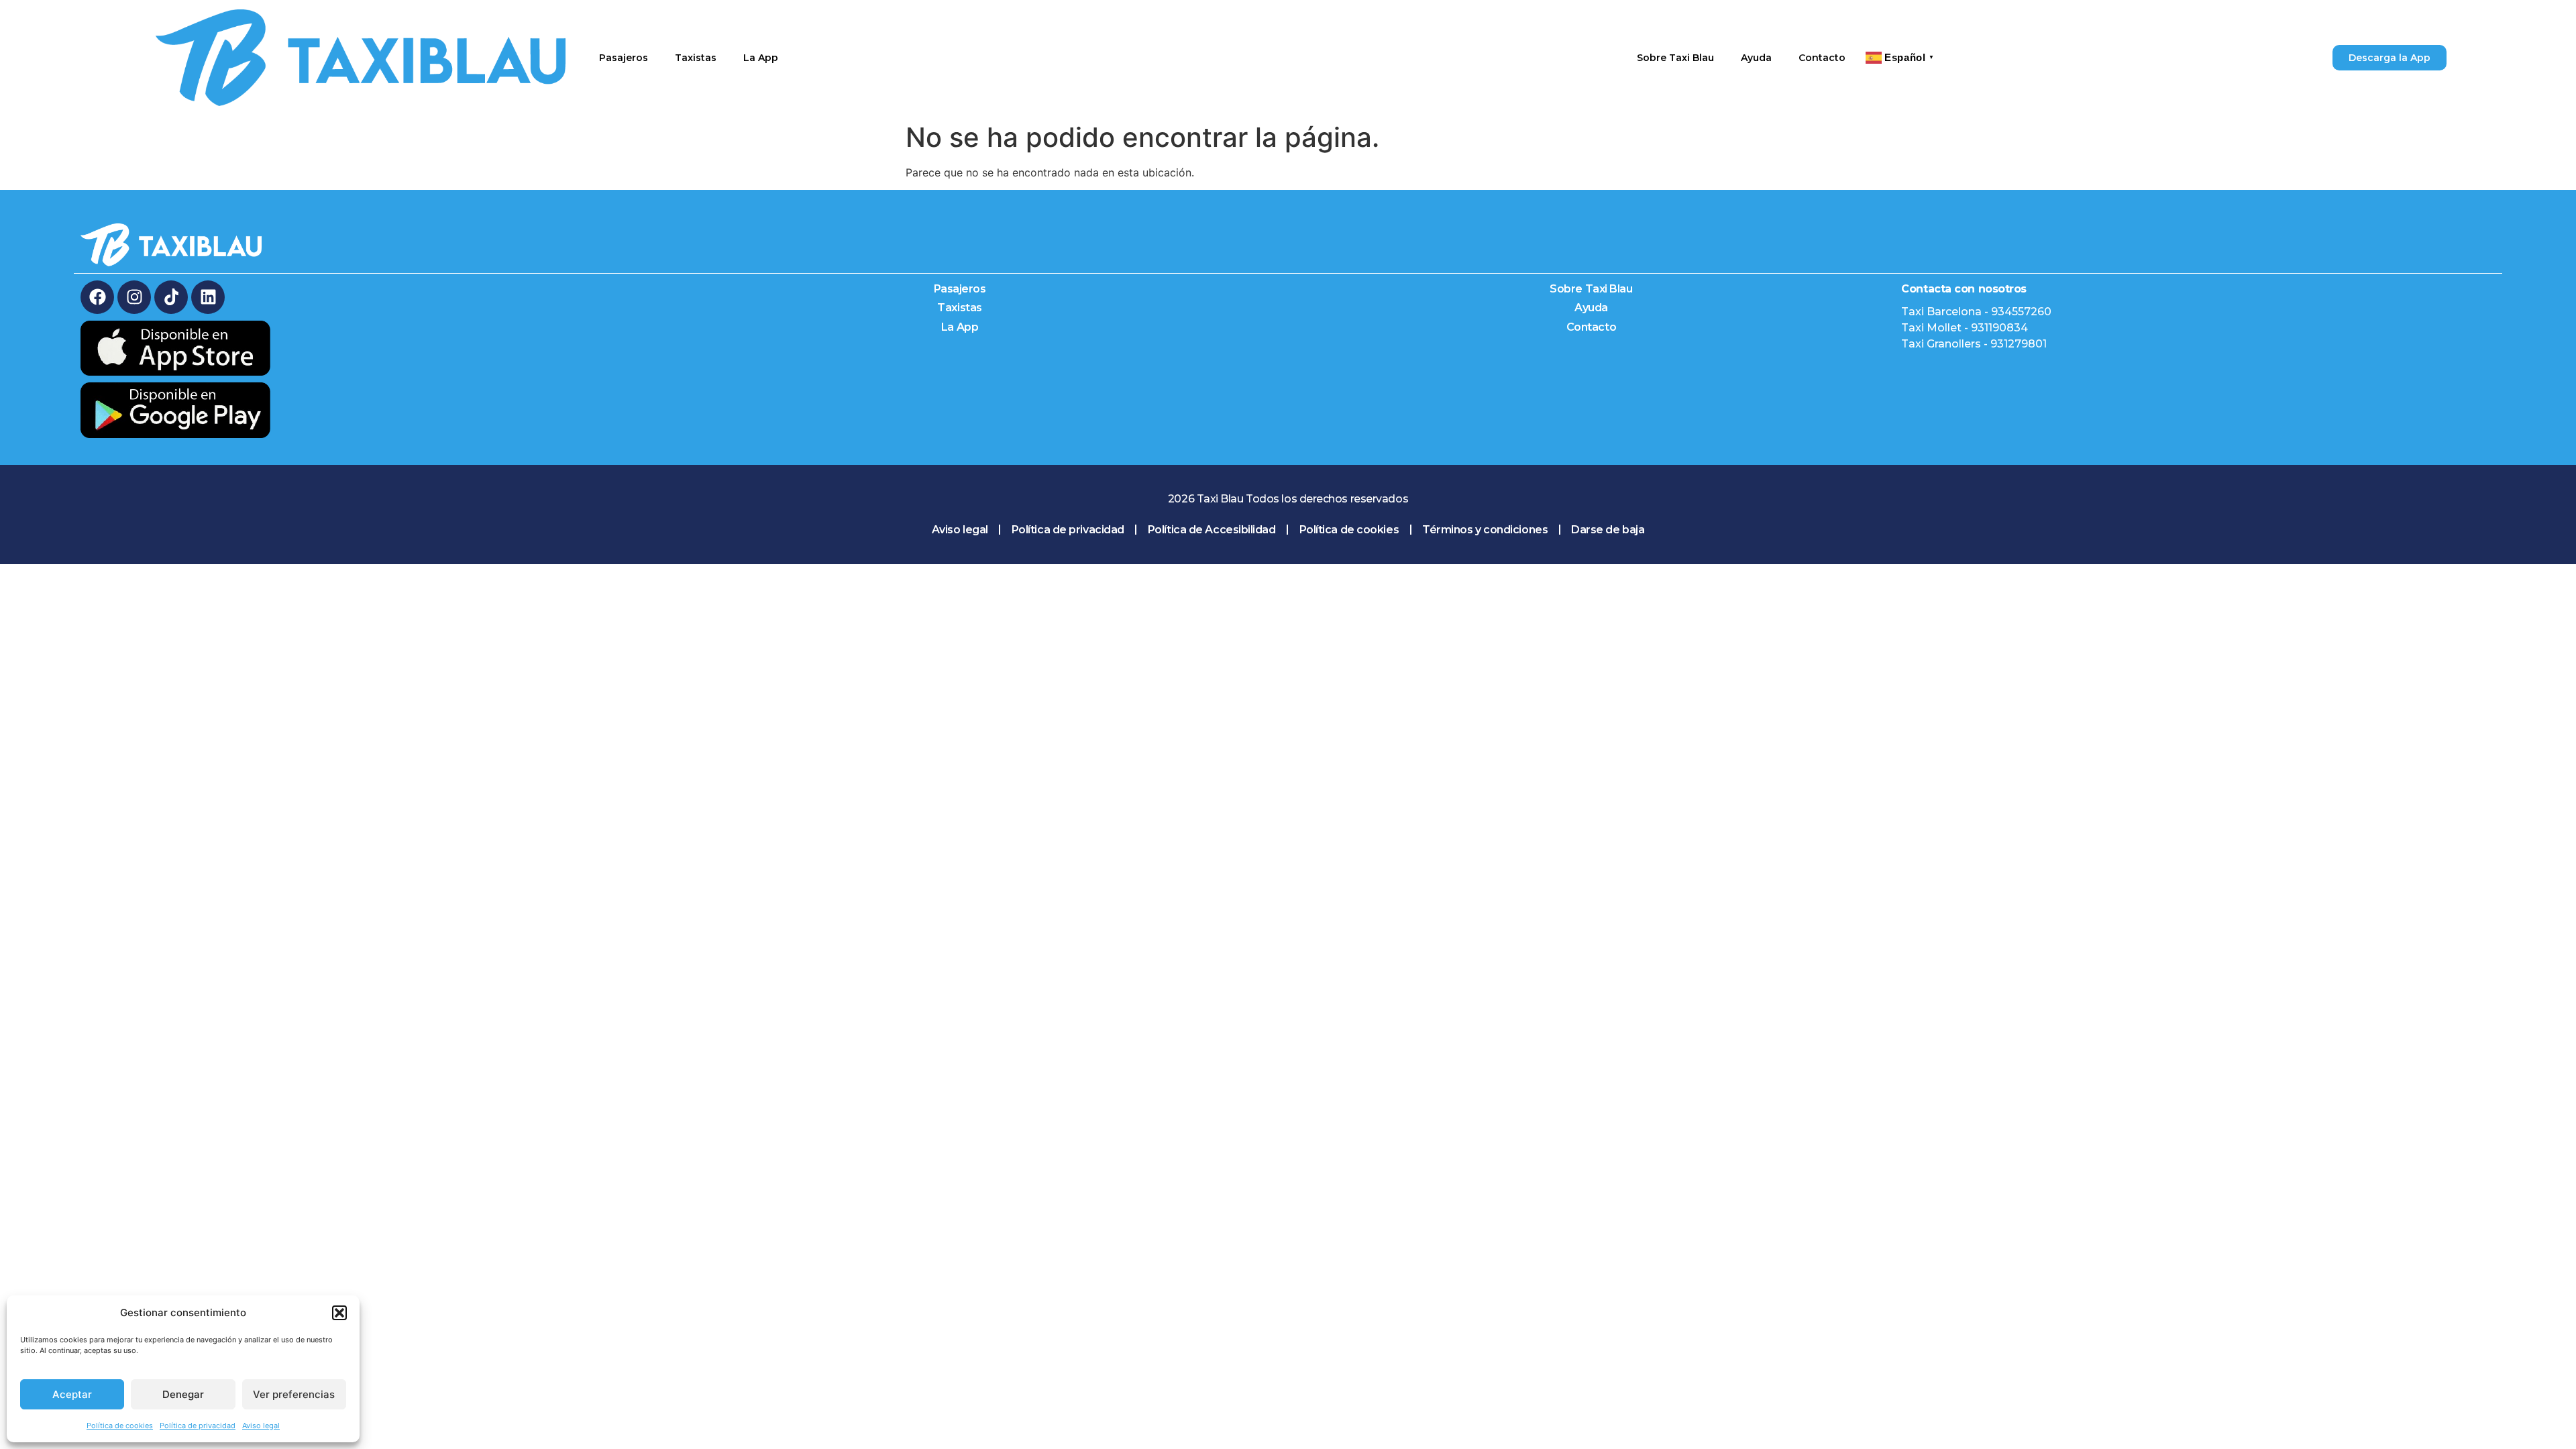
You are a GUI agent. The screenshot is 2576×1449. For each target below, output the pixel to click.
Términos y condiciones (1485, 530)
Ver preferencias (294, 1394)
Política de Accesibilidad (1212, 530)
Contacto (1822, 58)
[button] (339, 1313)
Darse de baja (1608, 530)
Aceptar (72, 1394)
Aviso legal (261, 1426)
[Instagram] (134, 297)
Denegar (183, 1394)
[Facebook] (97, 297)
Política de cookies (120, 1426)
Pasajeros (624, 58)
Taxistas (696, 58)
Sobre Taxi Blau (1675, 58)
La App (761, 58)
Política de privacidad (198, 1426)
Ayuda (1756, 58)
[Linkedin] (208, 297)
